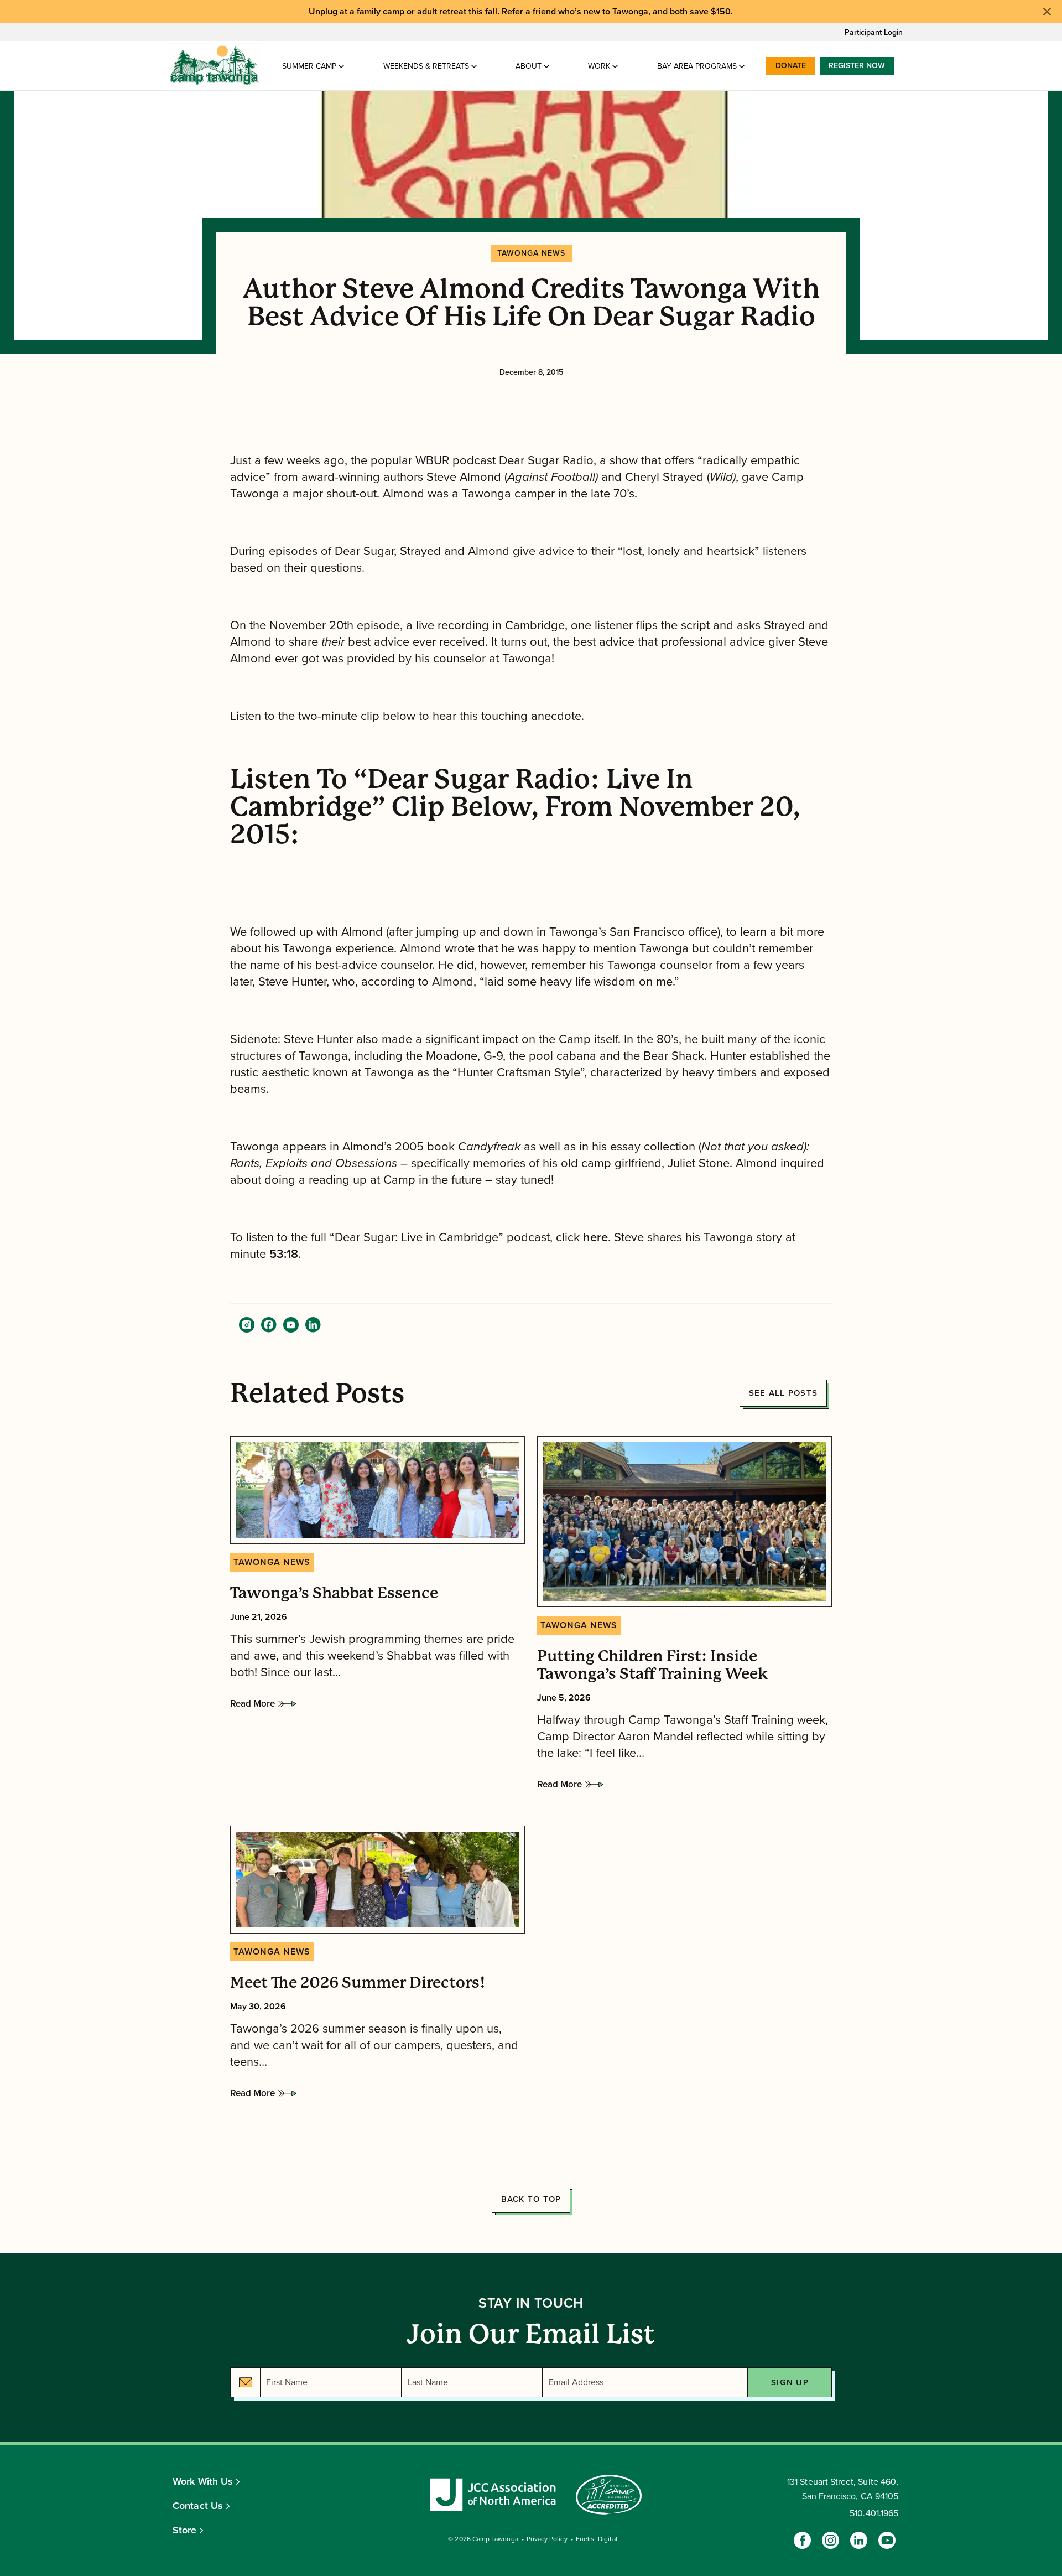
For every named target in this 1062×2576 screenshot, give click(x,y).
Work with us (203, 2481)
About (529, 66)
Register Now (857, 66)
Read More (253, 1707)
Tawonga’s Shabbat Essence (334, 1593)
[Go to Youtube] (887, 2540)
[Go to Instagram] (831, 2540)
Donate (791, 66)
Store (185, 2530)
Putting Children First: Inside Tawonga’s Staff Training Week (652, 1665)
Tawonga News (531, 253)
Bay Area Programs (697, 66)
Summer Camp (309, 66)
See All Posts (783, 1393)
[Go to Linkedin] (859, 2540)
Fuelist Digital (597, 2539)
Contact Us (198, 2506)
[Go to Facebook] (802, 2540)
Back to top (531, 2199)
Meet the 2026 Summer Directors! (358, 1983)
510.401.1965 (874, 2513)
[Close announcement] (1047, 12)
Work (599, 66)
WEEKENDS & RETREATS (426, 66)
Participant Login (874, 32)
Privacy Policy (547, 2539)
